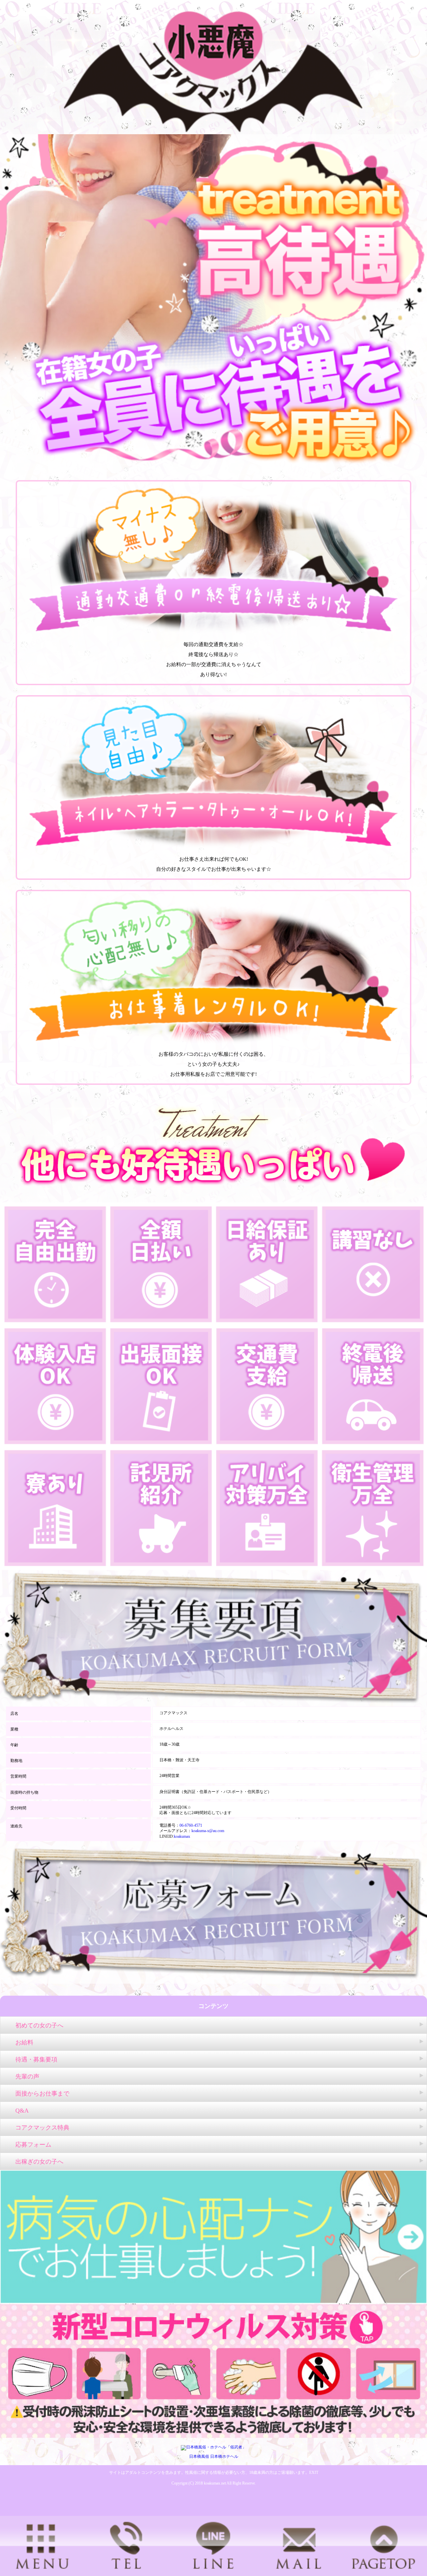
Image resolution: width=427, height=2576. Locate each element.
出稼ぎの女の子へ (39, 2162)
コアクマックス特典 (42, 2128)
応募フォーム (33, 2145)
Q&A (22, 2111)
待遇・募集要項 (36, 2059)
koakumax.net (215, 2483)
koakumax (182, 1836)
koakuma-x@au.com (208, 1831)
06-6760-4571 (191, 1825)
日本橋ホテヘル (224, 2456)
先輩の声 (27, 2076)
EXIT (314, 2472)
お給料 (24, 2042)
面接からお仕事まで (42, 2094)
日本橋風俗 (199, 2456)
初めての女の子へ (39, 2025)
